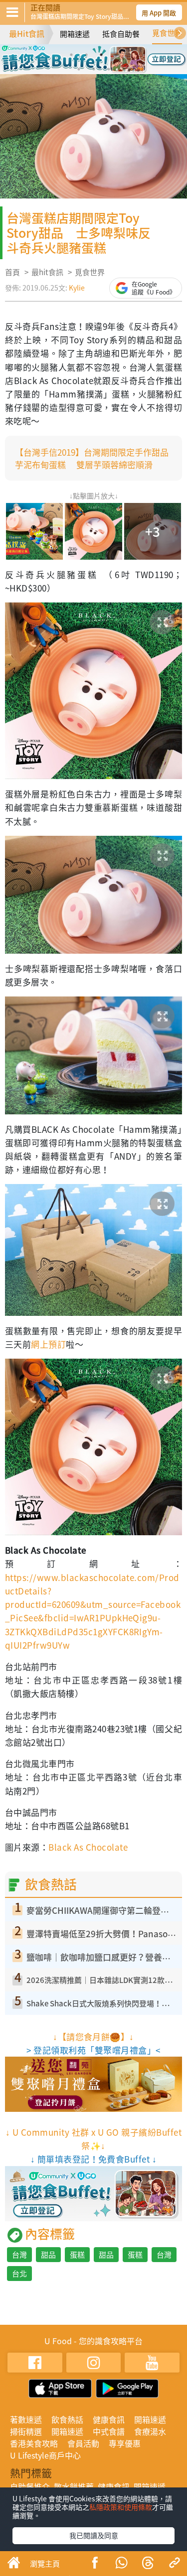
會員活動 (83, 2443)
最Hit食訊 (27, 33)
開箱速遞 (75, 34)
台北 (19, 2274)
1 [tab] (71, 55)
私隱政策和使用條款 (121, 2507)
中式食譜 (109, 2431)
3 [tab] (101, 55)
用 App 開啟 (159, 13)
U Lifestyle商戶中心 (45, 2455)
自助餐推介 (30, 2486)
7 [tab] (109, 69)
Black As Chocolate (88, 1847)
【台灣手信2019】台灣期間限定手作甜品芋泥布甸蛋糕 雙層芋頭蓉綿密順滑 (92, 458)
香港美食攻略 (34, 2443)
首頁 (12, 272)
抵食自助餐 (121, 34)
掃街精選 (26, 2431)
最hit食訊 (47, 272)
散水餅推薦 (74, 2486)
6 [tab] (94, 69)
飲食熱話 (67, 2419)
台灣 (19, 2255)
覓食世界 (167, 33)
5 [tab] (79, 69)
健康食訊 (109, 2419)
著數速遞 (26, 2419)
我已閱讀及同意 (94, 2535)
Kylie (77, 288)
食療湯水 (150, 2431)
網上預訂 (48, 1344)
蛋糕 (77, 2255)
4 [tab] (116, 55)
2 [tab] (86, 55)
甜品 (48, 2255)
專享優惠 (125, 2443)
